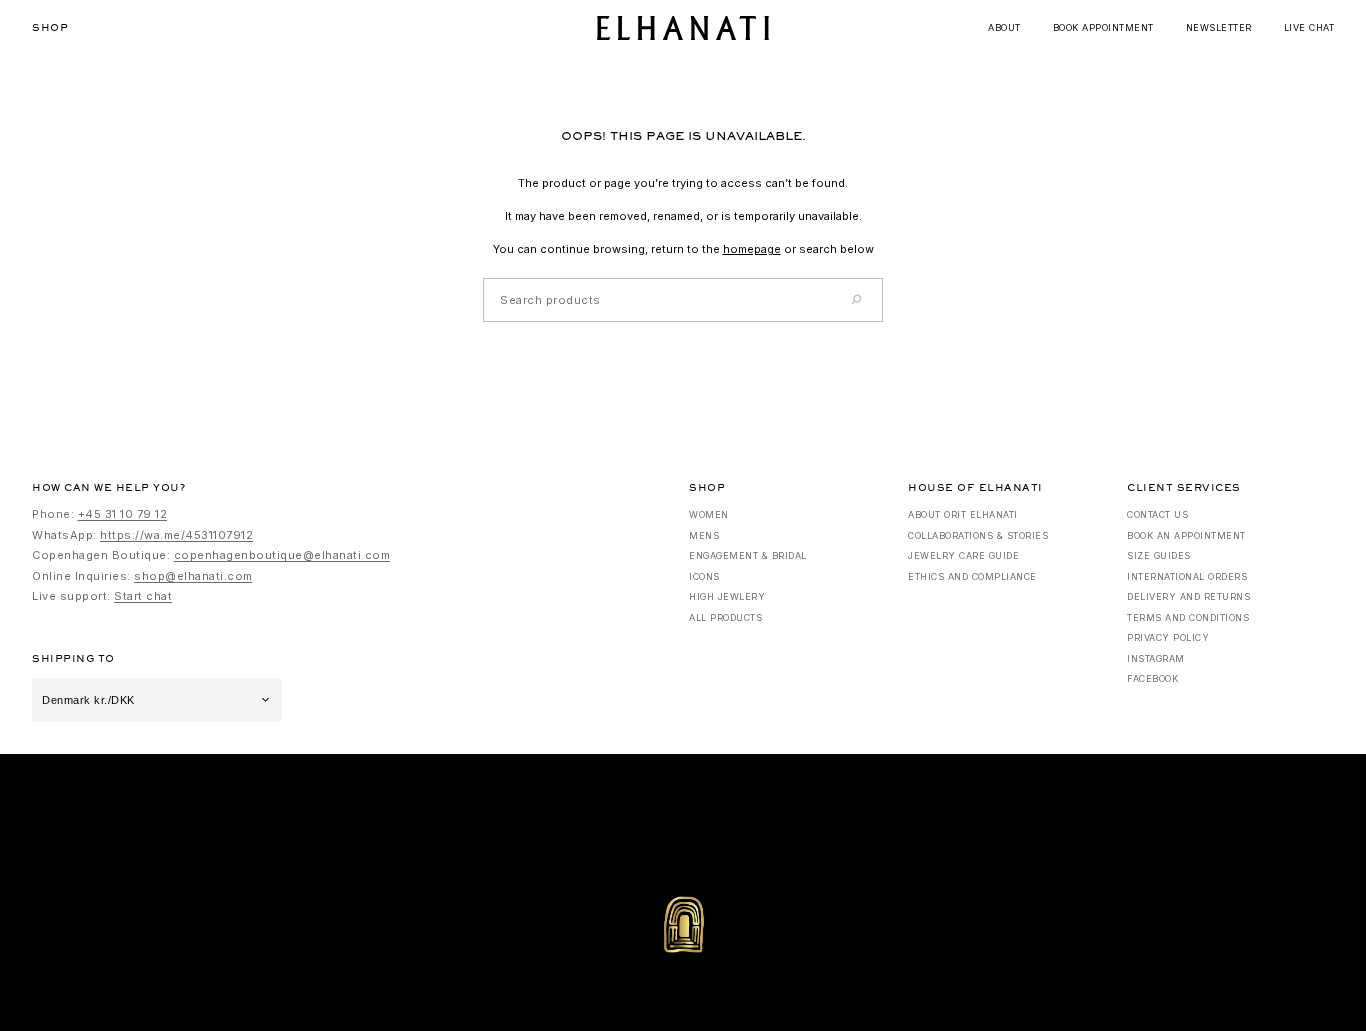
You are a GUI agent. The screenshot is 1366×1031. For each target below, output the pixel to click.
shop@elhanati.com (193, 576)
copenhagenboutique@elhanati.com (282, 555)
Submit (824, 298)
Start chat (143, 596)
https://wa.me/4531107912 (176, 535)
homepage (752, 249)
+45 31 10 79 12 (123, 514)
